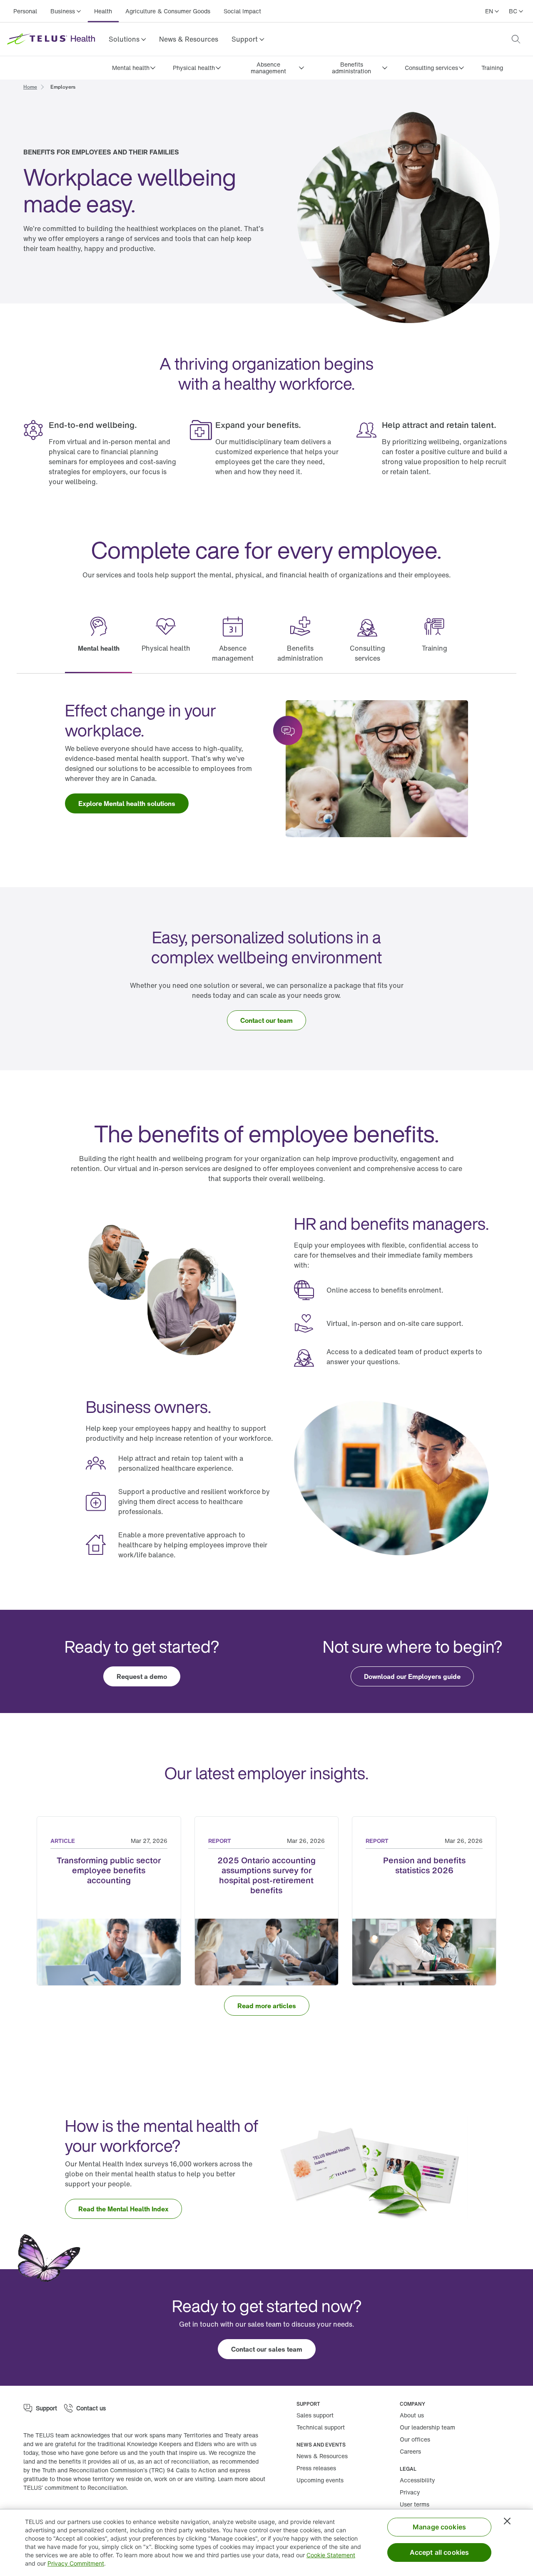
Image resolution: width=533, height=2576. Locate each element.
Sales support (315, 2415)
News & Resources (189, 39)
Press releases (316, 2468)
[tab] (98, 640)
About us (412, 2415)
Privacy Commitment (76, 2563)
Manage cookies (439, 2527)
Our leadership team (427, 2427)
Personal (25, 11)
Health (103, 11)
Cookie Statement (331, 2555)
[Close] (507, 2521)
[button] (127, 39)
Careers (410, 2451)
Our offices (415, 2439)
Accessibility (417, 2480)
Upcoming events (320, 2480)
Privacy (410, 2492)
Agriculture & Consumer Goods (168, 11)
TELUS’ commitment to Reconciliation (75, 2488)
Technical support (321, 2427)
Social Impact (242, 11)
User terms (415, 2504)
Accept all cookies (440, 2552)
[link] (189, 39)
